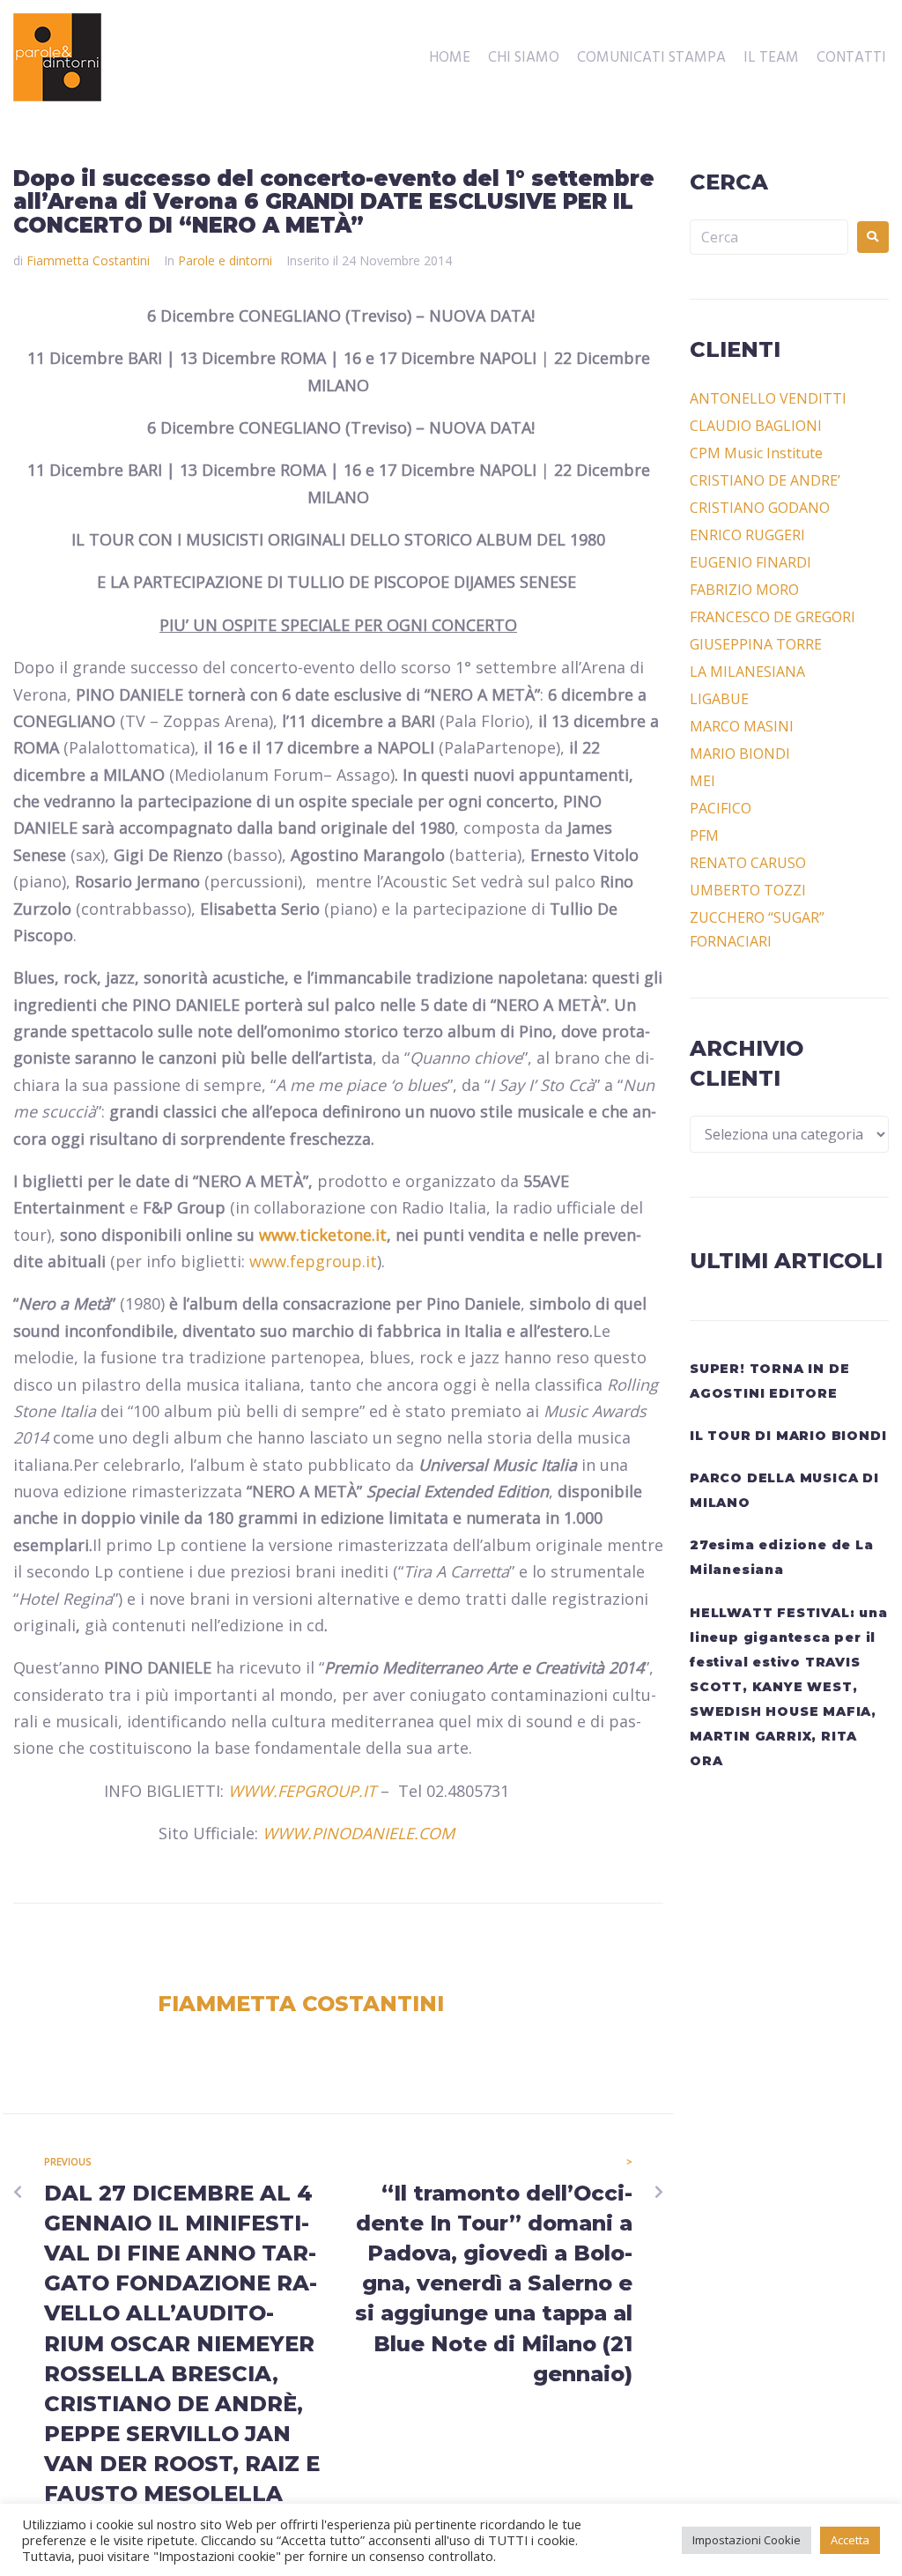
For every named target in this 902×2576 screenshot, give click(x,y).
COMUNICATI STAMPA (651, 58)
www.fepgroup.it (313, 1261)
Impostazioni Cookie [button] (747, 2540)
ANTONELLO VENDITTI (768, 398)
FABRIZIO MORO (744, 590)
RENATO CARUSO (748, 863)
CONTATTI (851, 58)
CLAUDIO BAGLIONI (756, 426)
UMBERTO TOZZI (748, 890)
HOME (450, 58)
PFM (704, 835)
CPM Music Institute (756, 453)
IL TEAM (771, 58)
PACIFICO (721, 808)
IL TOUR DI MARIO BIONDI (788, 1436)
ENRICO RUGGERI (747, 535)
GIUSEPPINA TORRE (756, 644)
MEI (702, 781)
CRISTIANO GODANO (760, 508)
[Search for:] (769, 237)
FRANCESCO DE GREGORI (773, 617)
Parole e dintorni (225, 260)
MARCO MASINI (742, 726)
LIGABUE (719, 699)
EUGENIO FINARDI (750, 562)
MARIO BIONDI (740, 753)
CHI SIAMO (524, 58)
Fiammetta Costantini (88, 260)
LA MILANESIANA (747, 672)
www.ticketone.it (323, 1235)
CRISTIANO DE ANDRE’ (765, 480)
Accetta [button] (850, 2540)
